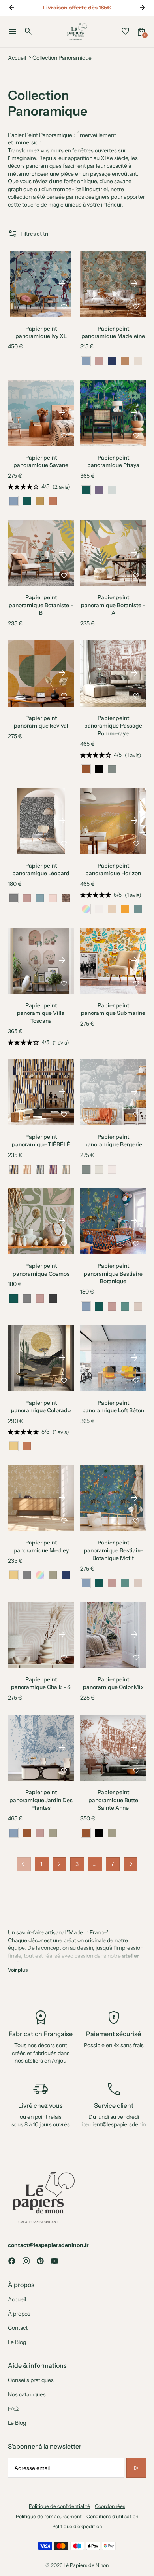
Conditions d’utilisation (112, 2516)
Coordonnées (110, 2506)
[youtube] (54, 2261)
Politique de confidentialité (59, 2506)
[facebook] (12, 2261)
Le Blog (17, 2342)
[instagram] (26, 2261)
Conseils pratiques (31, 2380)
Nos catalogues (27, 2394)
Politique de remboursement (49, 2516)
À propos (19, 2314)
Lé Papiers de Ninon (86, 2565)
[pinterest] (40, 2261)
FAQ (13, 2409)
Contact (18, 2328)
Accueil (17, 58)
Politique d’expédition (77, 2526)
